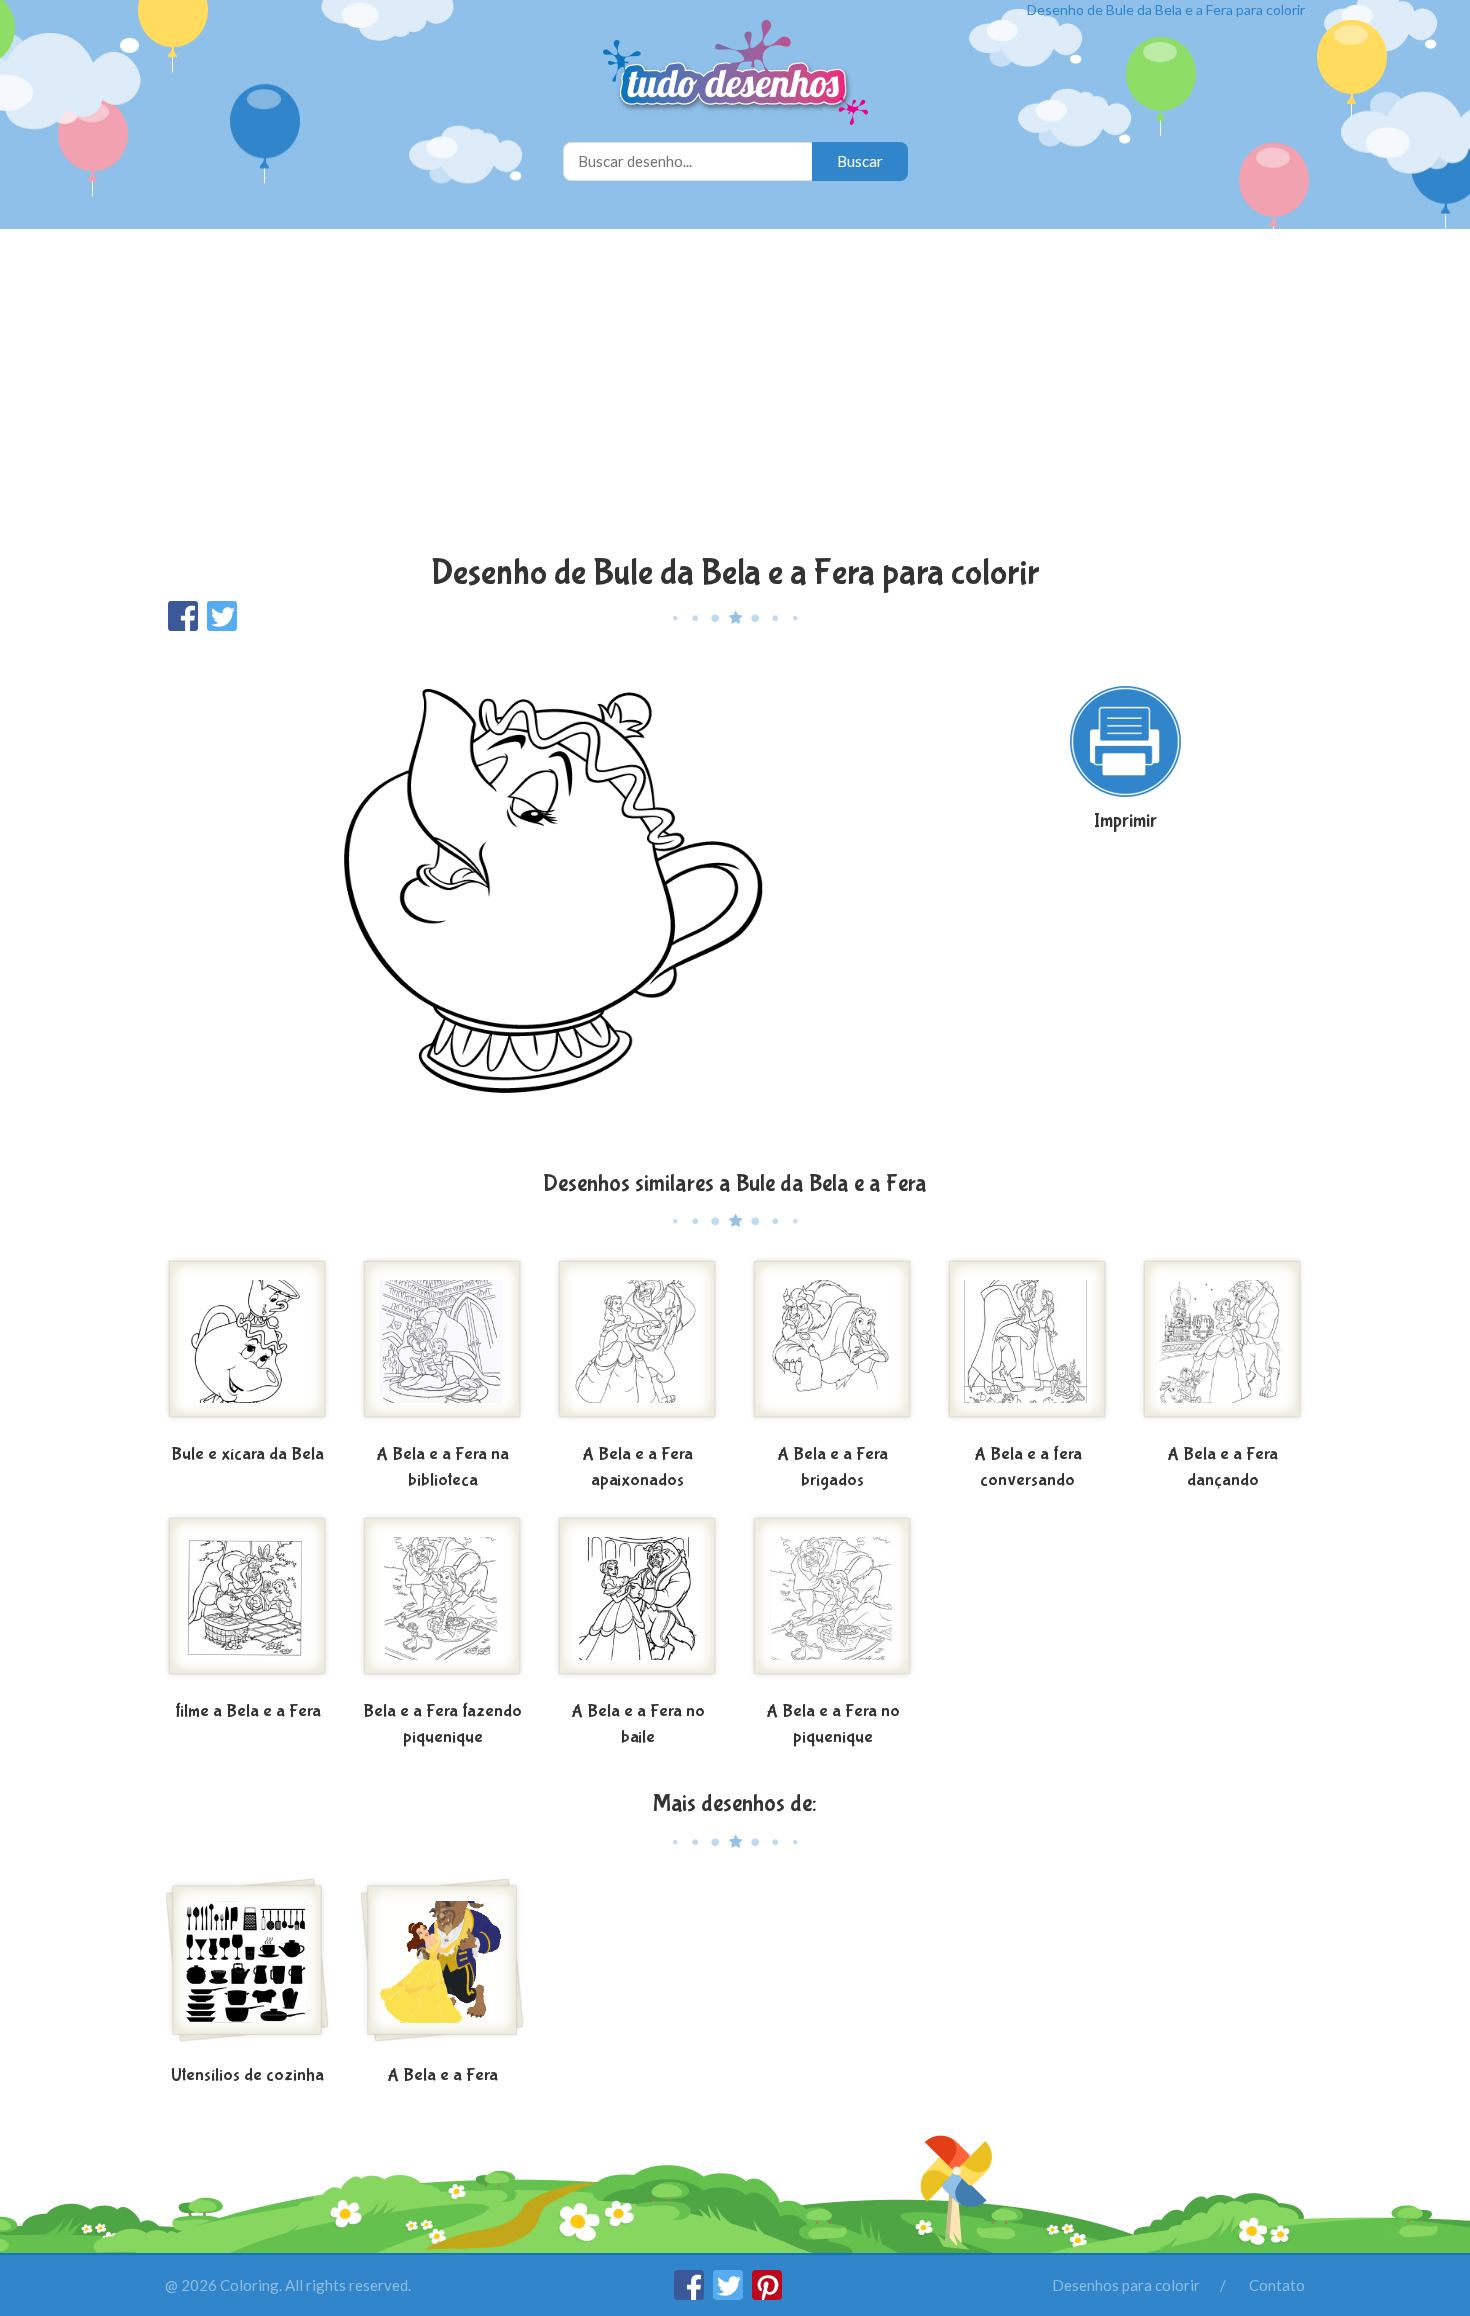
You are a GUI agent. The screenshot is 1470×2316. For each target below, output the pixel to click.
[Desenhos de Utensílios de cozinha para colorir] (247, 1968)
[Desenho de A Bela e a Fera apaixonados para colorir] (637, 1347)
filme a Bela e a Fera (248, 1711)
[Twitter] (729, 2294)
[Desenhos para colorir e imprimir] (735, 74)
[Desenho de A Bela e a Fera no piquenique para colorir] (832, 1604)
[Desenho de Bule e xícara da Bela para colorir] (247, 1347)
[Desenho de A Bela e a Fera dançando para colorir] (1222, 1347)
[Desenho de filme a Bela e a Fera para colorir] (247, 1604)
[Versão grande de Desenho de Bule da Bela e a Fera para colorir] (540, 899)
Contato (1277, 2285)
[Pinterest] (767, 2294)
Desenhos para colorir (1126, 2285)
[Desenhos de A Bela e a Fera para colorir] (442, 1968)
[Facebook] (690, 2294)
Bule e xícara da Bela (247, 1454)
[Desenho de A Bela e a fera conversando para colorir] (1027, 1347)
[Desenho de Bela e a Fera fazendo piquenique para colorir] (442, 1604)
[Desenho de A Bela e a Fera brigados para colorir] (832, 1347)
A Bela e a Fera (442, 2075)
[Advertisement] (735, 394)
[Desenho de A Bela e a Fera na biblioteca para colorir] (442, 1347)
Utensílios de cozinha (247, 2075)
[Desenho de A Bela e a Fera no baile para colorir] (637, 1604)
